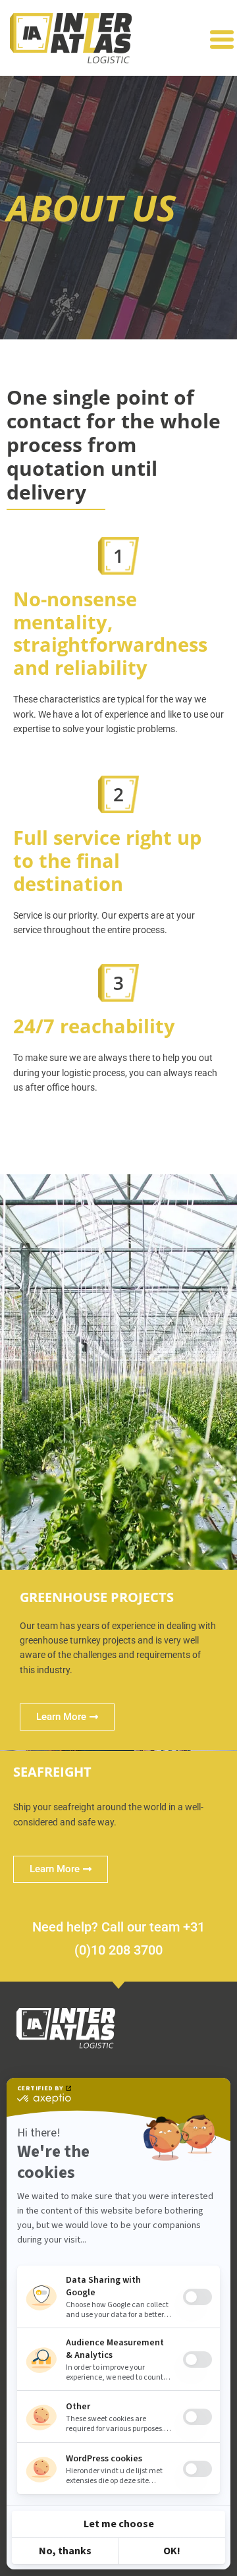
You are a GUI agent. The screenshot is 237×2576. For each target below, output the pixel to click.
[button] (222, 40)
